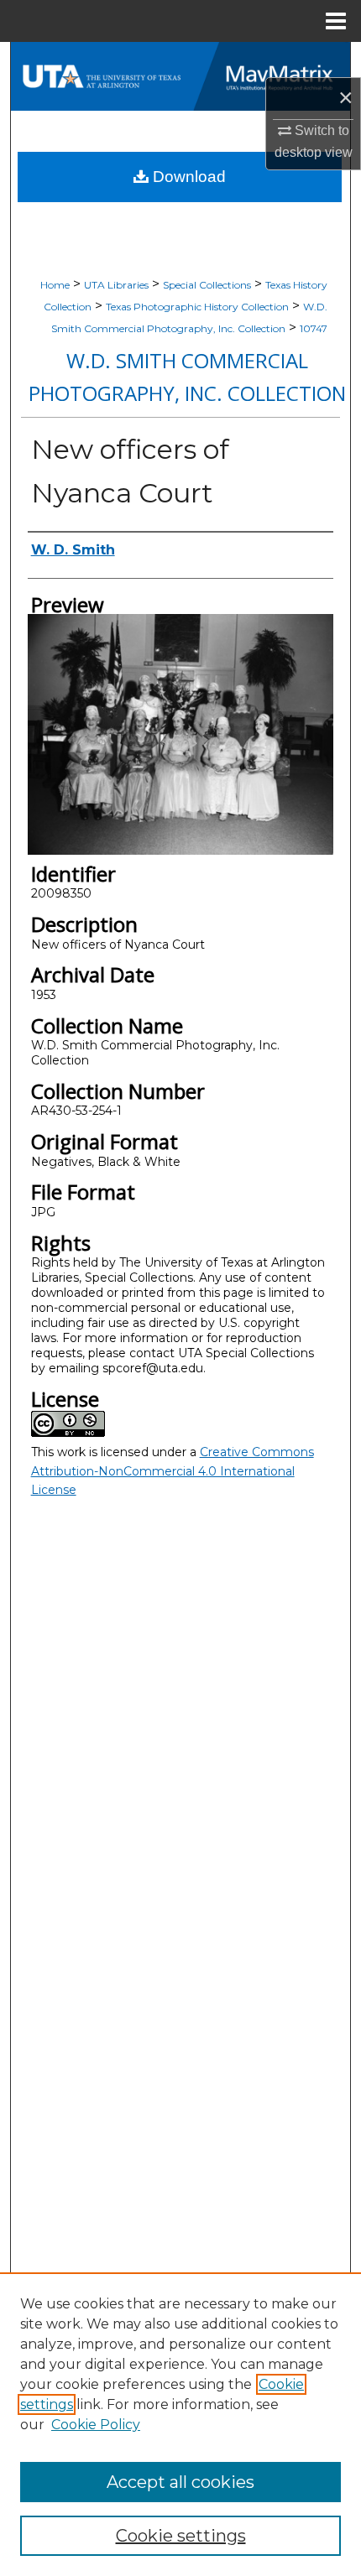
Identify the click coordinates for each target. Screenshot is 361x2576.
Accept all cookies (180, 2482)
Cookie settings (181, 2536)
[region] (180, 2424)
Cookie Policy (96, 2425)
